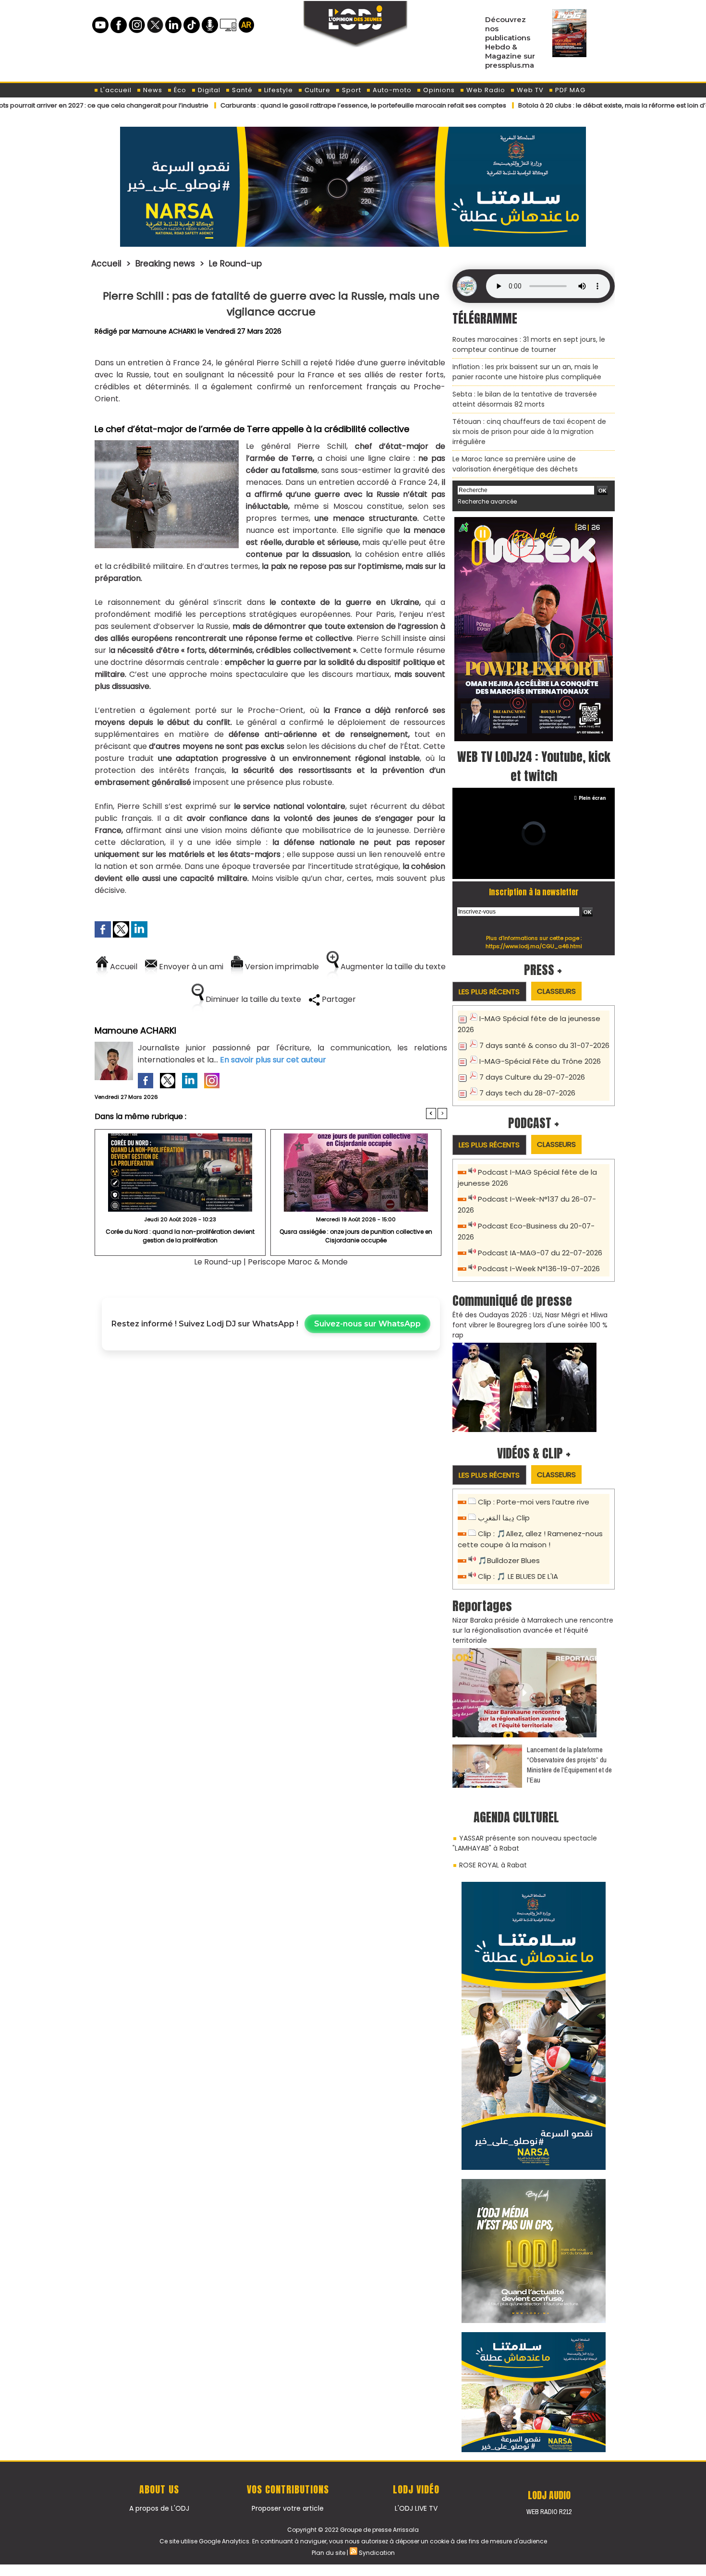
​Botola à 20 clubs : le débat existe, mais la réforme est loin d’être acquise (559, 105)
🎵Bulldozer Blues (509, 1560)
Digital (208, 90)
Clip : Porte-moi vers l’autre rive (534, 1502)
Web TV (529, 90)
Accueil (106, 264)
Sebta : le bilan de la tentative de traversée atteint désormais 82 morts (525, 399)
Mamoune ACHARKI (164, 331)
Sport (351, 90)
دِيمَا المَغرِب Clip (504, 1518)
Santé (241, 90)
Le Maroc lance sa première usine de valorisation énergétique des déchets (515, 464)
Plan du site (329, 2553)
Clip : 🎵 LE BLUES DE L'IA (518, 1576)
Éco (179, 90)
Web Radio (485, 90)
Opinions (438, 90)
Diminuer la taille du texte (252, 999)
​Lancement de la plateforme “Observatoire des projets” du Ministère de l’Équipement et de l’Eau (569, 1765)
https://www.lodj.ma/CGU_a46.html (534, 946)
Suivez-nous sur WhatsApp (367, 1324)
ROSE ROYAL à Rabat (493, 1865)
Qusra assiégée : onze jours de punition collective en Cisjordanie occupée (356, 1236)
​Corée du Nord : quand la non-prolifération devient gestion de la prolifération (180, 1236)
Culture (316, 90)
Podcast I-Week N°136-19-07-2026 (539, 1269)
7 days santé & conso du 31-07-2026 (544, 1045)
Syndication (377, 2553)
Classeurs (556, 991)
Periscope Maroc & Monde (298, 1262)
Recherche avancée (487, 501)
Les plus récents (489, 992)
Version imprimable (281, 967)
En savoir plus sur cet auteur (273, 1060)
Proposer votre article (288, 2508)
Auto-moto (391, 90)
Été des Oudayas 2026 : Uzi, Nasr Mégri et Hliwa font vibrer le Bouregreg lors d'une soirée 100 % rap (530, 1325)
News (152, 90)
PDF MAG (569, 90)
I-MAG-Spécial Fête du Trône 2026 (540, 1061)
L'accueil (115, 90)
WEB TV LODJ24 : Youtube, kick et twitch (534, 766)
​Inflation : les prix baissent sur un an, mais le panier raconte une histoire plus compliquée (527, 372)
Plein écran (592, 798)
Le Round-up (235, 264)
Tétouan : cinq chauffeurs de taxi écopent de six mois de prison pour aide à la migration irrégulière (529, 432)
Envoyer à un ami (190, 967)
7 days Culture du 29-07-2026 (532, 1077)
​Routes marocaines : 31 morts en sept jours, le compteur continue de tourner (529, 344)
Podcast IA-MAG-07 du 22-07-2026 (540, 1253)
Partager (338, 999)
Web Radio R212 (549, 2512)
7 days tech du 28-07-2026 (527, 1093)
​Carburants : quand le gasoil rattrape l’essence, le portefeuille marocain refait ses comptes (291, 105)
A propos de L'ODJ (159, 2508)
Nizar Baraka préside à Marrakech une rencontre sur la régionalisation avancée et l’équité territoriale (533, 1630)
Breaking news (165, 264)
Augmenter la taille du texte (392, 967)
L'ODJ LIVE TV (416, 2508)
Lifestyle (278, 90)
